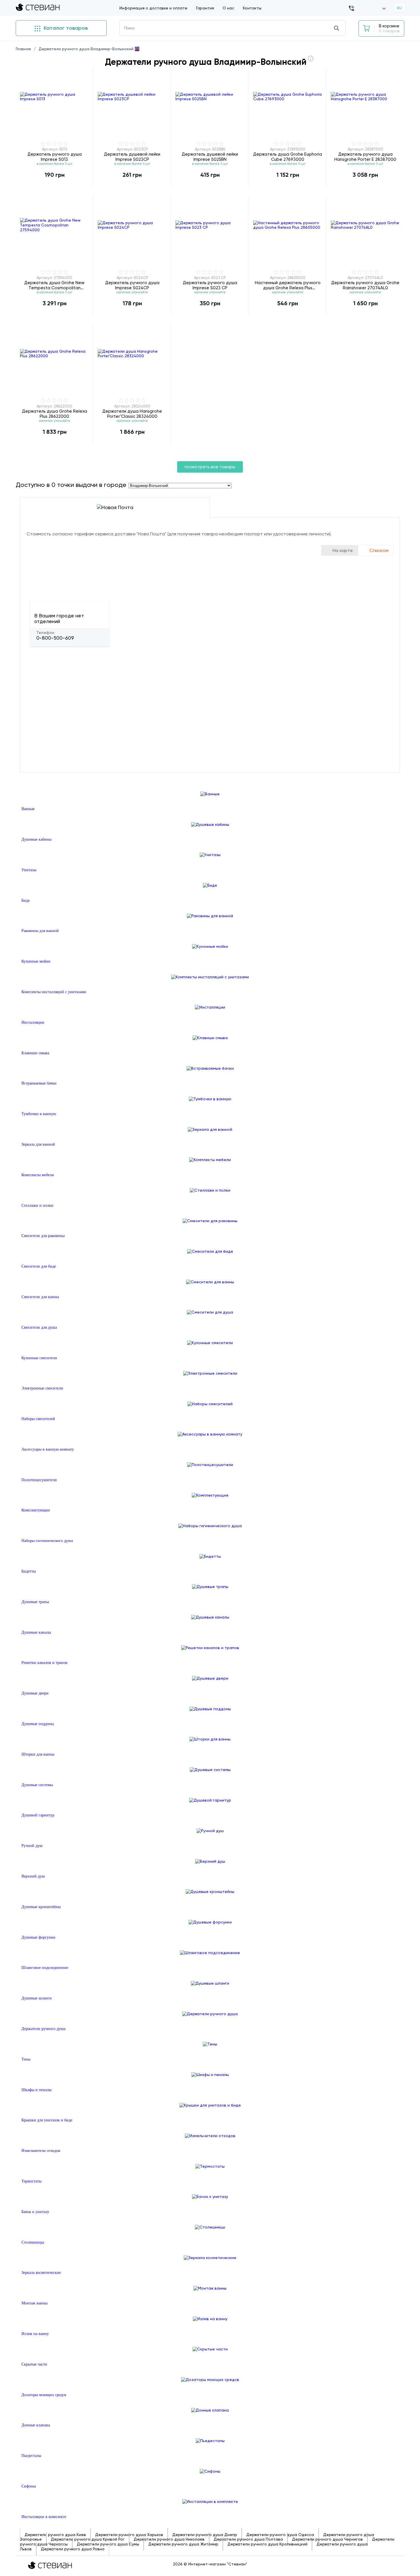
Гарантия (205, 8)
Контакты (252, 8)
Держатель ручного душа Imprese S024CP (132, 285)
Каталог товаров (65, 28)
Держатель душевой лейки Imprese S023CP (132, 157)
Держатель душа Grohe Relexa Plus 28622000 (55, 414)
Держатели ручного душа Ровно (73, 2549)
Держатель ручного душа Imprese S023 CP (210, 285)
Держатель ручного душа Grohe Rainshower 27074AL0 (365, 285)
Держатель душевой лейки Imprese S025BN (210, 157)
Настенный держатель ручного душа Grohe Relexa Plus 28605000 (288, 285)
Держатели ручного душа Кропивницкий (267, 2544)
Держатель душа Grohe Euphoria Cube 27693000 (288, 157)
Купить (55, 187)
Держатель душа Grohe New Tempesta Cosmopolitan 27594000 (54, 285)
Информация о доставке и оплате (153, 8)
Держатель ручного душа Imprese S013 (55, 157)
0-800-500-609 (55, 638)
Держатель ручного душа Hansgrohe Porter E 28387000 (365, 157)
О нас (228, 8)
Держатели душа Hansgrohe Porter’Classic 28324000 (132, 414)
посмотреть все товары (210, 467)
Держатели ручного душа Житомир (183, 2544)
